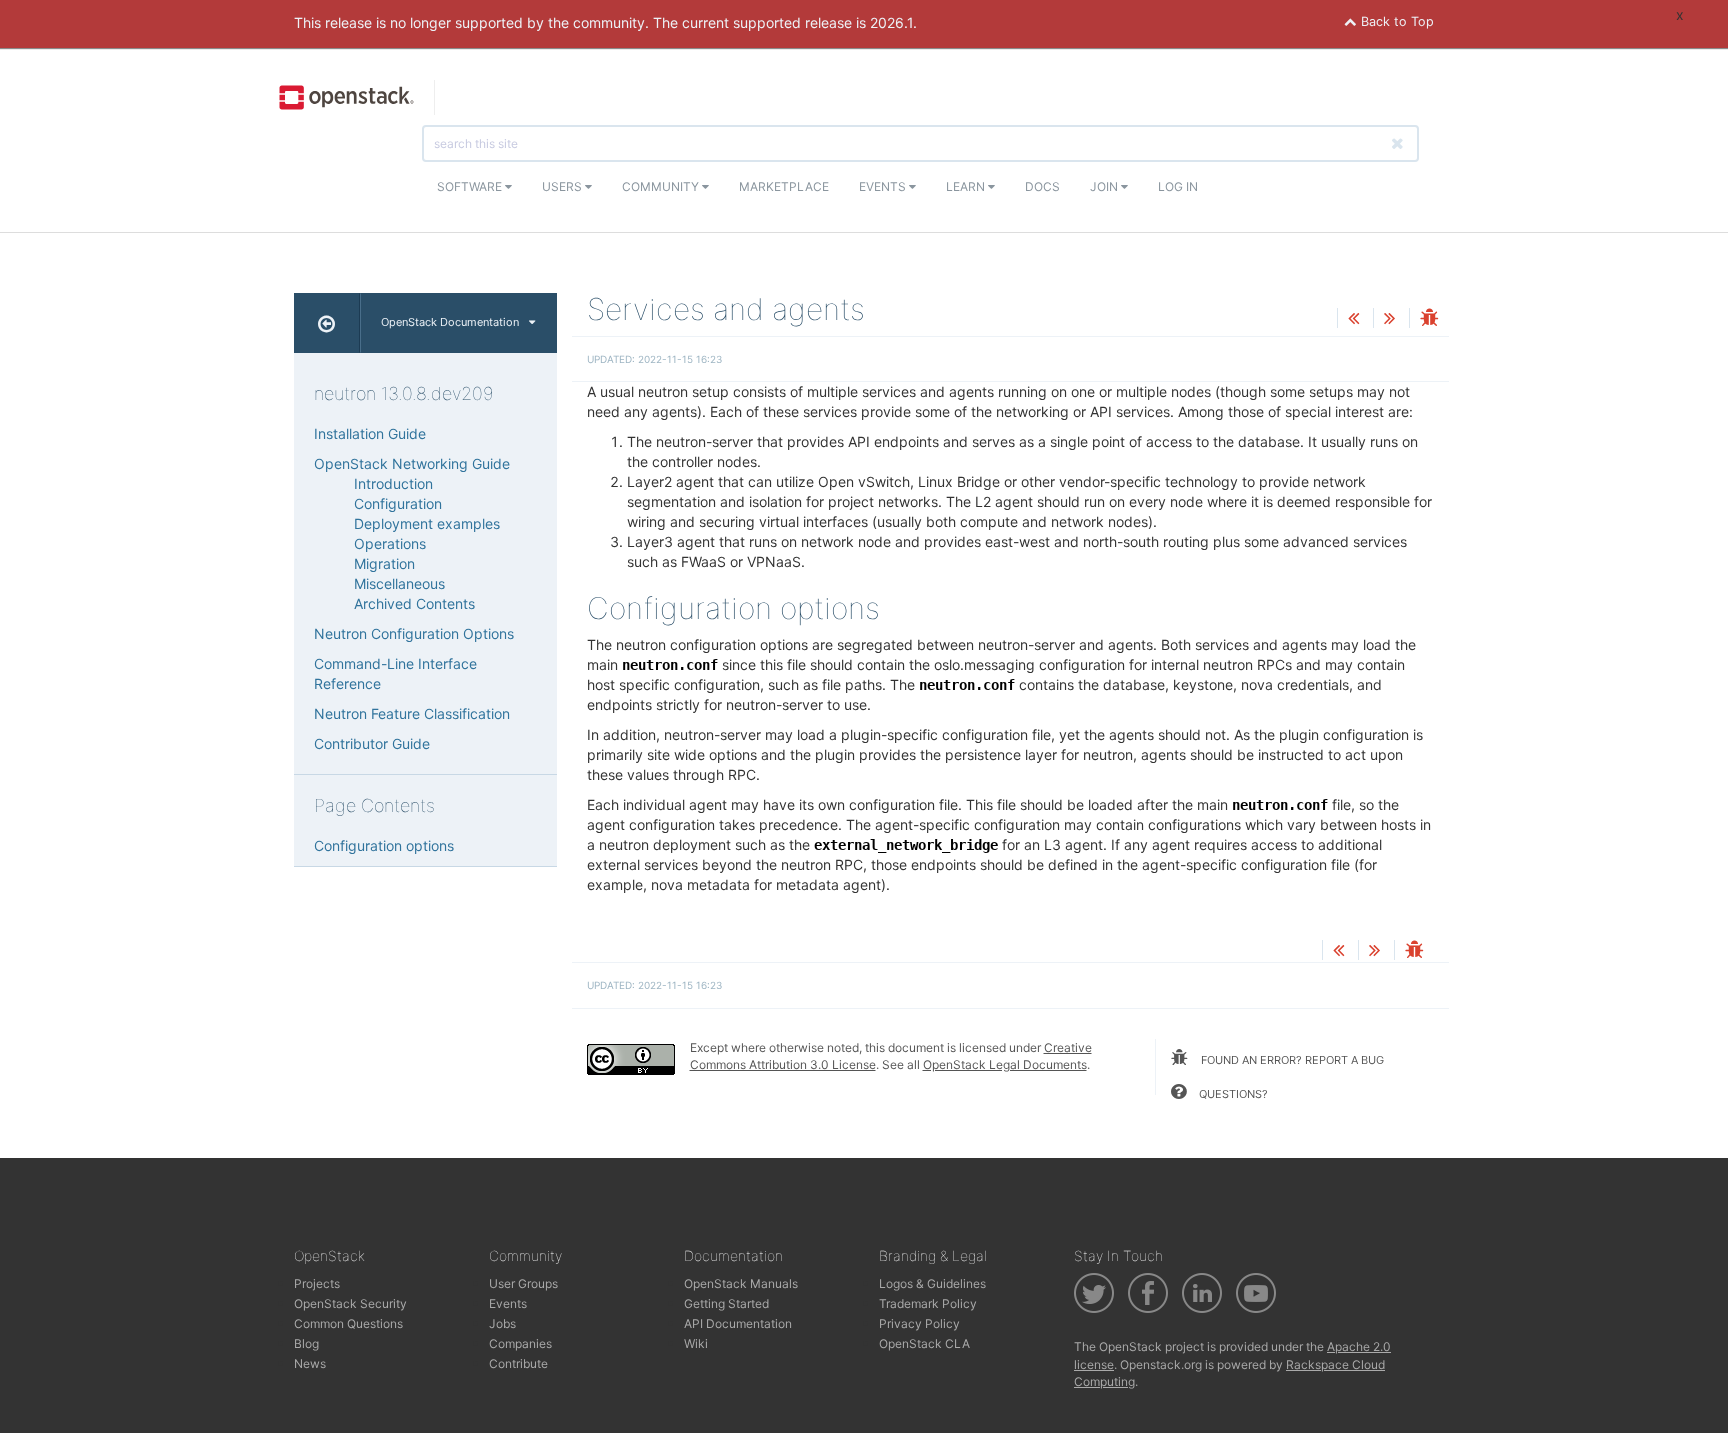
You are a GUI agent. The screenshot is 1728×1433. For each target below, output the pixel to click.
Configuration (398, 503)
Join (1105, 186)
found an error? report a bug (1291, 1060)
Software (471, 186)
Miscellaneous (399, 583)
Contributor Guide (372, 743)
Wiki (696, 1343)
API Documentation (738, 1323)
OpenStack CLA (924, 1343)
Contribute (518, 1363)
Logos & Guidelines (932, 1283)
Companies (520, 1343)
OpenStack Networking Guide (412, 463)
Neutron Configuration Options (414, 633)
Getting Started (726, 1303)
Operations (390, 543)
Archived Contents (414, 603)
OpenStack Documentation (450, 322)
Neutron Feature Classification (412, 713)
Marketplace (784, 186)
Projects (317, 1283)
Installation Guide (370, 433)
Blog (306, 1343)
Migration (384, 563)
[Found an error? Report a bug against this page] (1429, 319)
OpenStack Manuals (741, 1283)
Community (662, 186)
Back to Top (1395, 21)
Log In (1178, 186)
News (310, 1363)
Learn (967, 186)
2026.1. (893, 22)
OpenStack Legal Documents (1005, 1064)
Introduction (393, 483)
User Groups (523, 1283)
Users (563, 186)
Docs (1042, 186)
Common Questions (348, 1323)
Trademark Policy (928, 1303)
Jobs (502, 1323)
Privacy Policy (919, 1323)
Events (884, 186)
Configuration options (384, 845)
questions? (1232, 1094)
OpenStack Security (350, 1303)
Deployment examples (427, 523)
